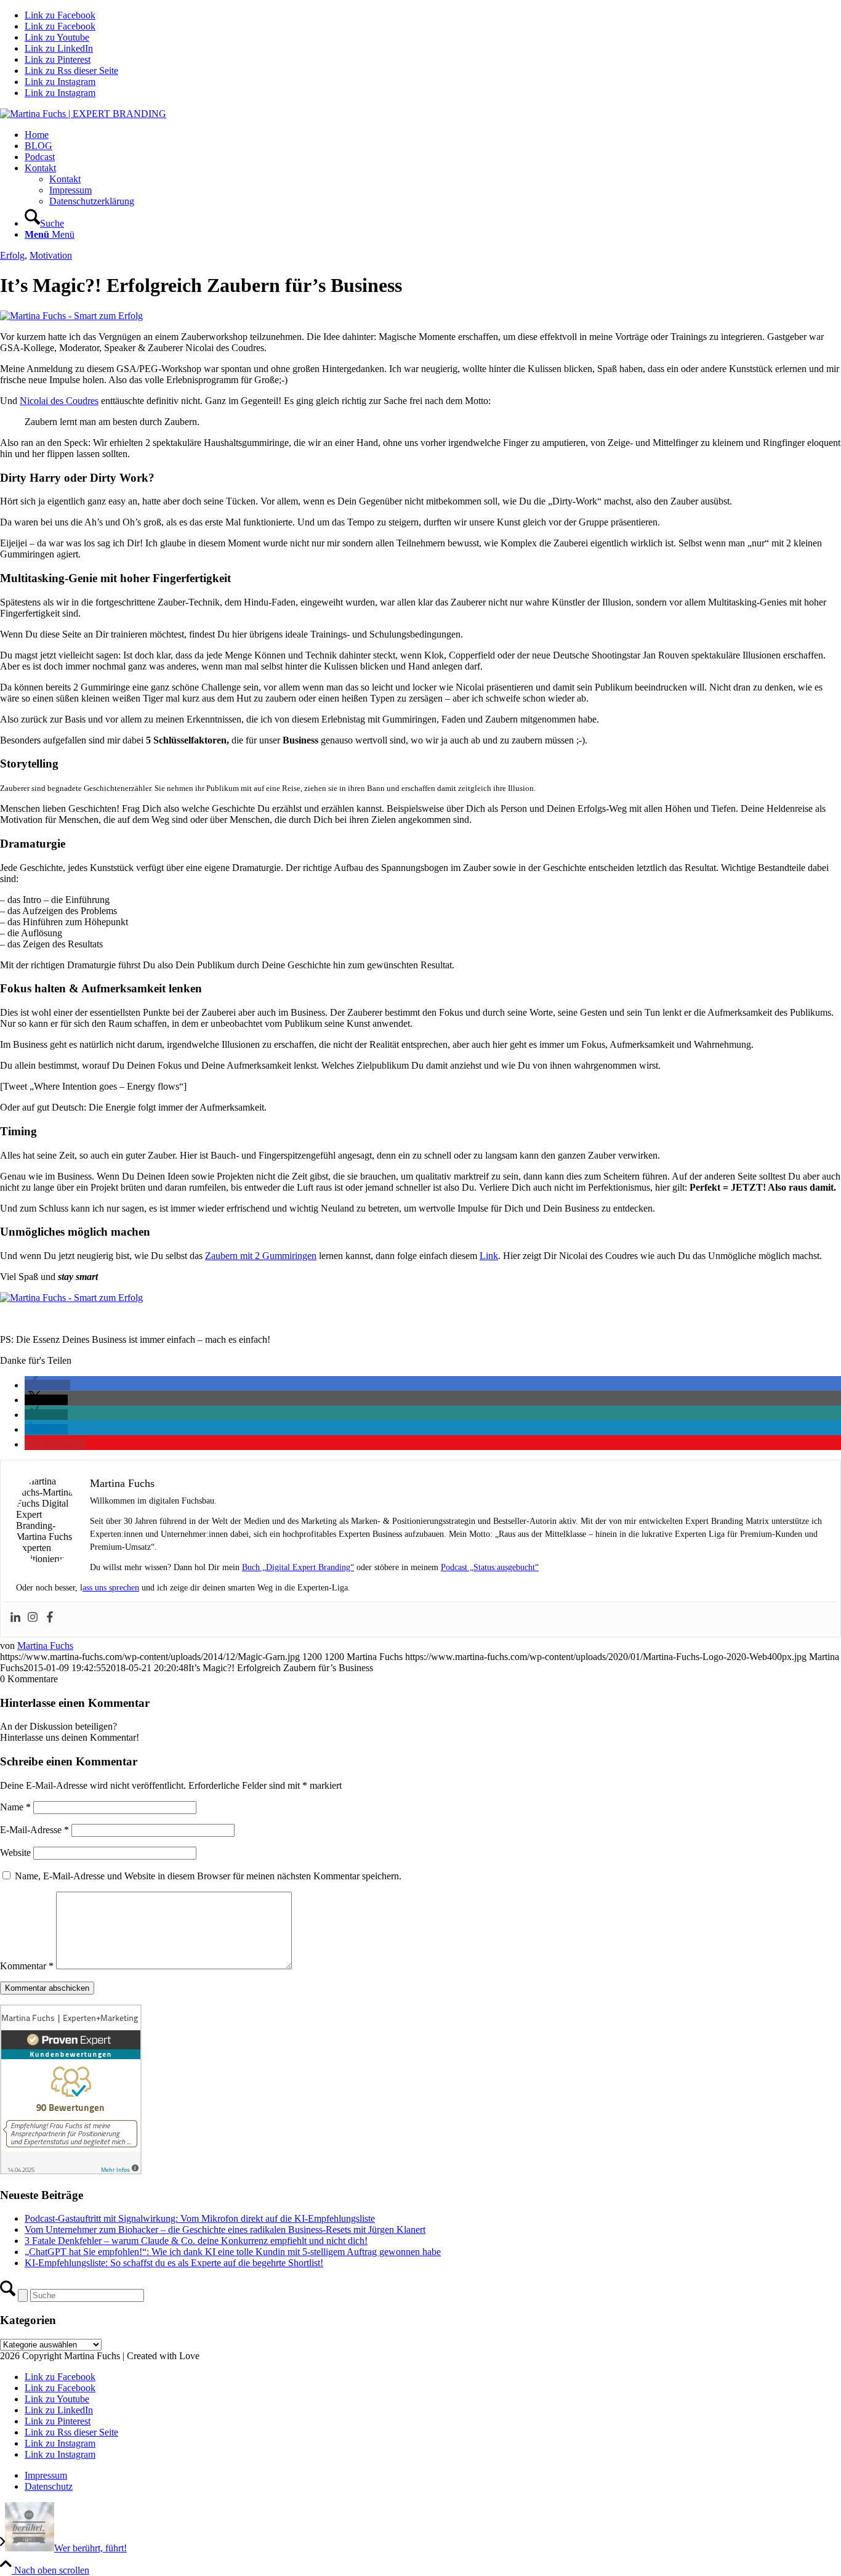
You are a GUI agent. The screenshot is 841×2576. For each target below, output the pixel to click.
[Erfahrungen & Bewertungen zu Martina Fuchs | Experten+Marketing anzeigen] (71, 2171)
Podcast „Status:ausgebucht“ (490, 1567)
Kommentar (27, 1966)
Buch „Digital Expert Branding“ (298, 1567)
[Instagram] (33, 1618)
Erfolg (12, 255)
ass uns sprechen (111, 1588)
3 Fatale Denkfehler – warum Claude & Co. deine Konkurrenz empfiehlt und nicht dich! (196, 2241)
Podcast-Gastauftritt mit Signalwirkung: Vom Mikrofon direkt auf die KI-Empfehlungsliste (200, 2218)
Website (15, 1853)
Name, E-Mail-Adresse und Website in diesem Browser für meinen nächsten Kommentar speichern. (208, 1876)
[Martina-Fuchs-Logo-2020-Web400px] (83, 114)
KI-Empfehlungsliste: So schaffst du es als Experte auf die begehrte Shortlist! (174, 2263)
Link (489, 1256)
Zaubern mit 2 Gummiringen (261, 1256)
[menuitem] (433, 135)
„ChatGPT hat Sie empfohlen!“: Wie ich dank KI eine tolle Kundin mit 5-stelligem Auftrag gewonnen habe (233, 2252)
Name (15, 1807)
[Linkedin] (15, 1618)
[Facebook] (50, 1618)
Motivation (51, 255)
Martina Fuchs (45, 1646)
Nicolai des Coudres (59, 401)
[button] (47, 1385)
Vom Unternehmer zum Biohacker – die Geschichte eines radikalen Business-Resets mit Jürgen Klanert (225, 2230)
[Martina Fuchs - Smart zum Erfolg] (71, 316)
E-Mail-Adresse (34, 1830)
